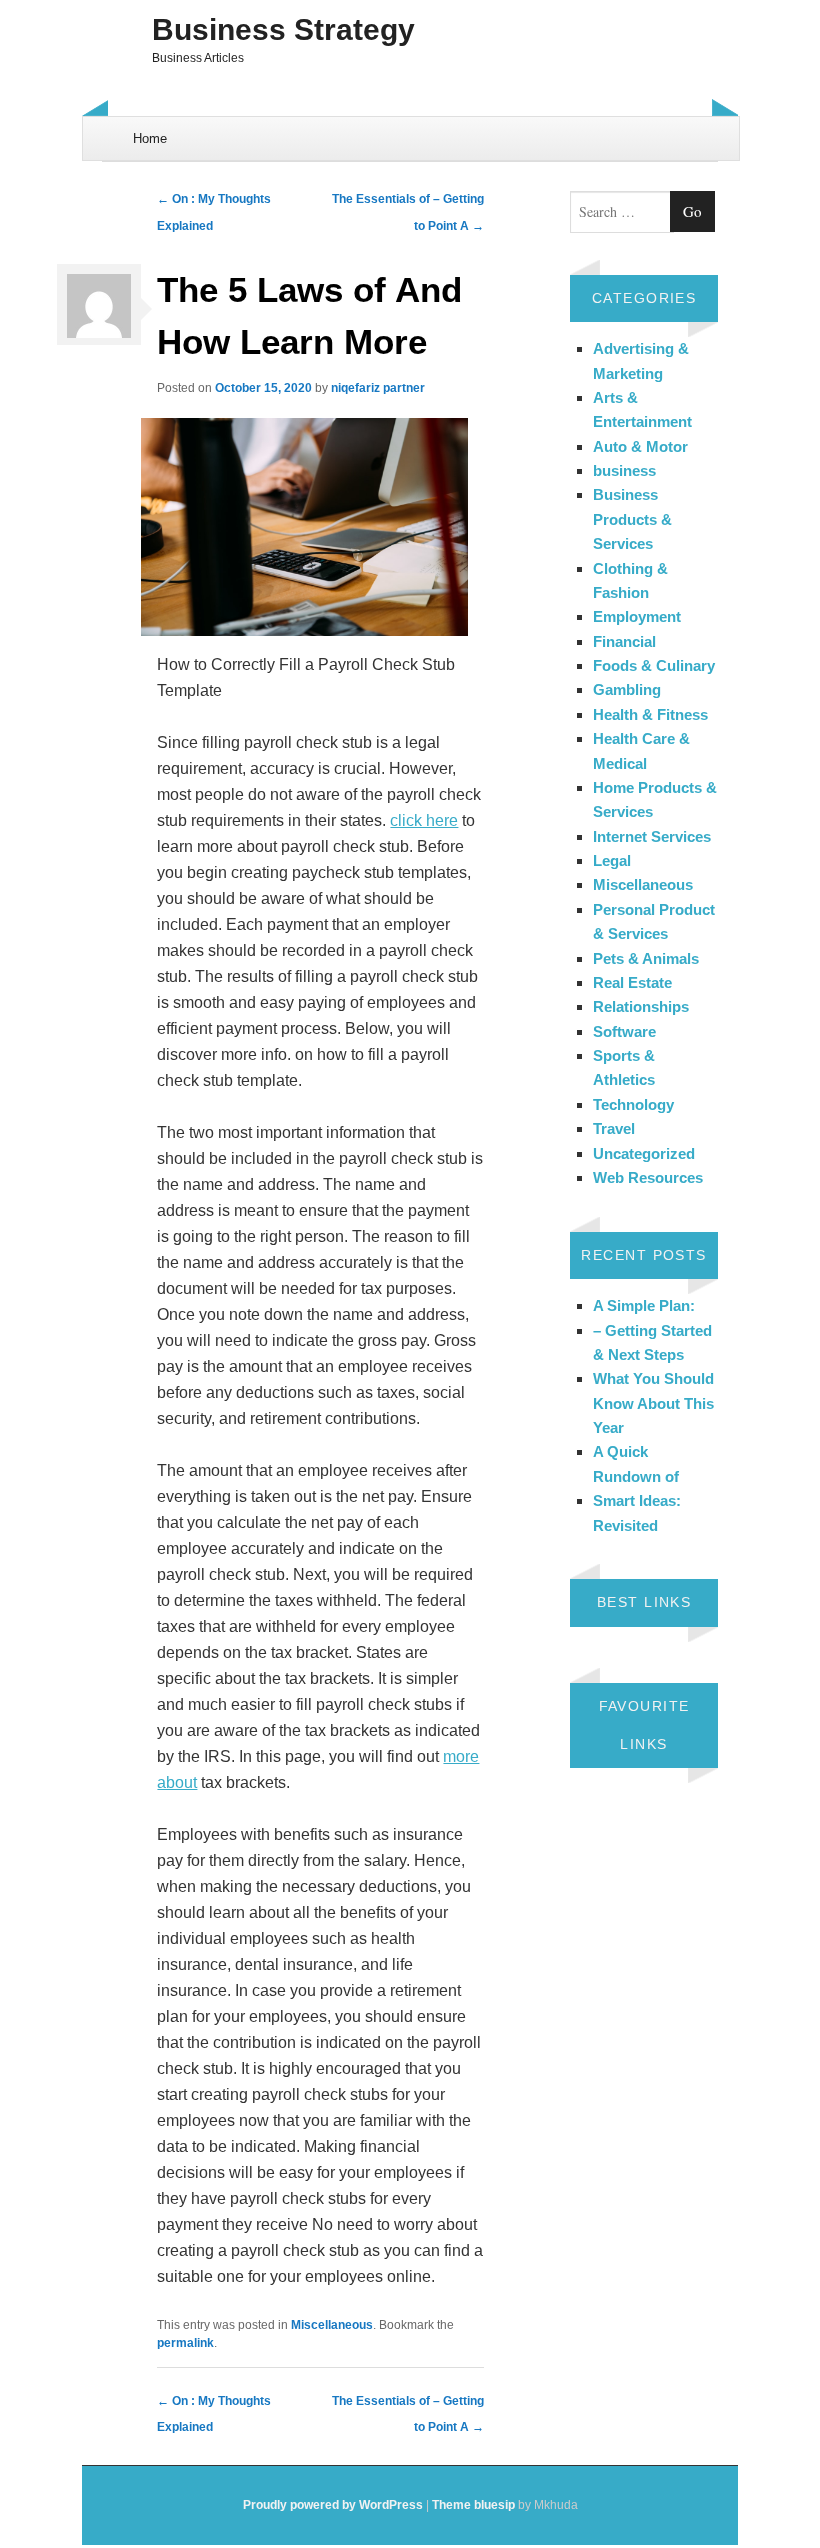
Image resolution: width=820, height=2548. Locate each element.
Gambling (627, 689)
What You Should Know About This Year (653, 1403)
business (624, 470)
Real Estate (632, 982)
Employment (637, 616)
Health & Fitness (650, 714)
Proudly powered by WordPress (333, 2505)
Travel (614, 1128)
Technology (633, 1104)
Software (624, 1031)
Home (150, 138)
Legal (612, 860)
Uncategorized (644, 1153)
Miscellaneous (332, 2325)
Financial (624, 641)
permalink (185, 2343)
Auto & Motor (640, 446)
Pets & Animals (646, 958)
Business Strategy (283, 29)
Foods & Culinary (654, 665)
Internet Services (652, 836)
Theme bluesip (473, 2505)
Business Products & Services (632, 519)
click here (424, 820)
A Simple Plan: (644, 1305)
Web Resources (648, 1177)
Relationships (641, 1006)
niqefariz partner (378, 388)
